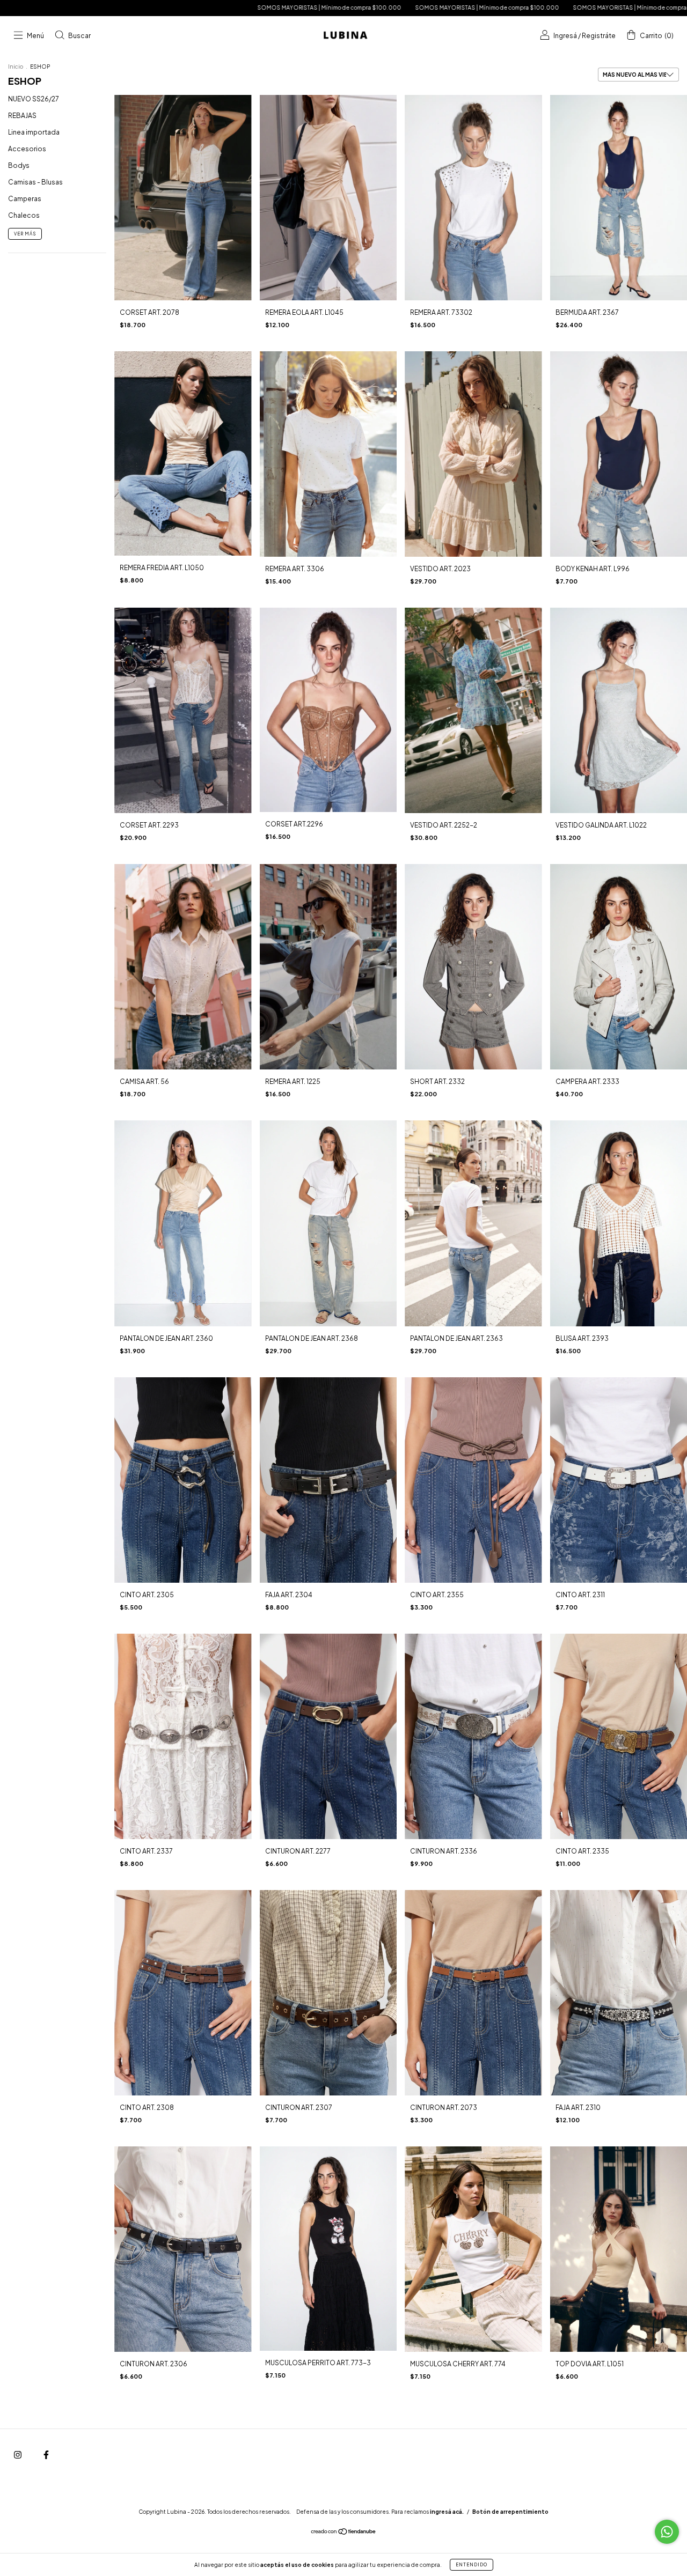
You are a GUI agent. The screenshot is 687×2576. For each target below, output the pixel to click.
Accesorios (27, 149)
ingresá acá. (447, 2512)
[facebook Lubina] (46, 2455)
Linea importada (34, 132)
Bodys (19, 165)
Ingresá (565, 36)
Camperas (25, 199)
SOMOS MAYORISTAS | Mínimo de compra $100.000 (144, 8)
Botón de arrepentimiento (510, 2512)
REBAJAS (22, 116)
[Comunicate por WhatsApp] (667, 2532)
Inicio (16, 67)
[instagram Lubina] (18, 2455)
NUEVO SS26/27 (34, 99)
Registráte (599, 36)
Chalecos (24, 215)
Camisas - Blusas (35, 182)
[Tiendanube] (344, 2533)
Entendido (472, 2565)
